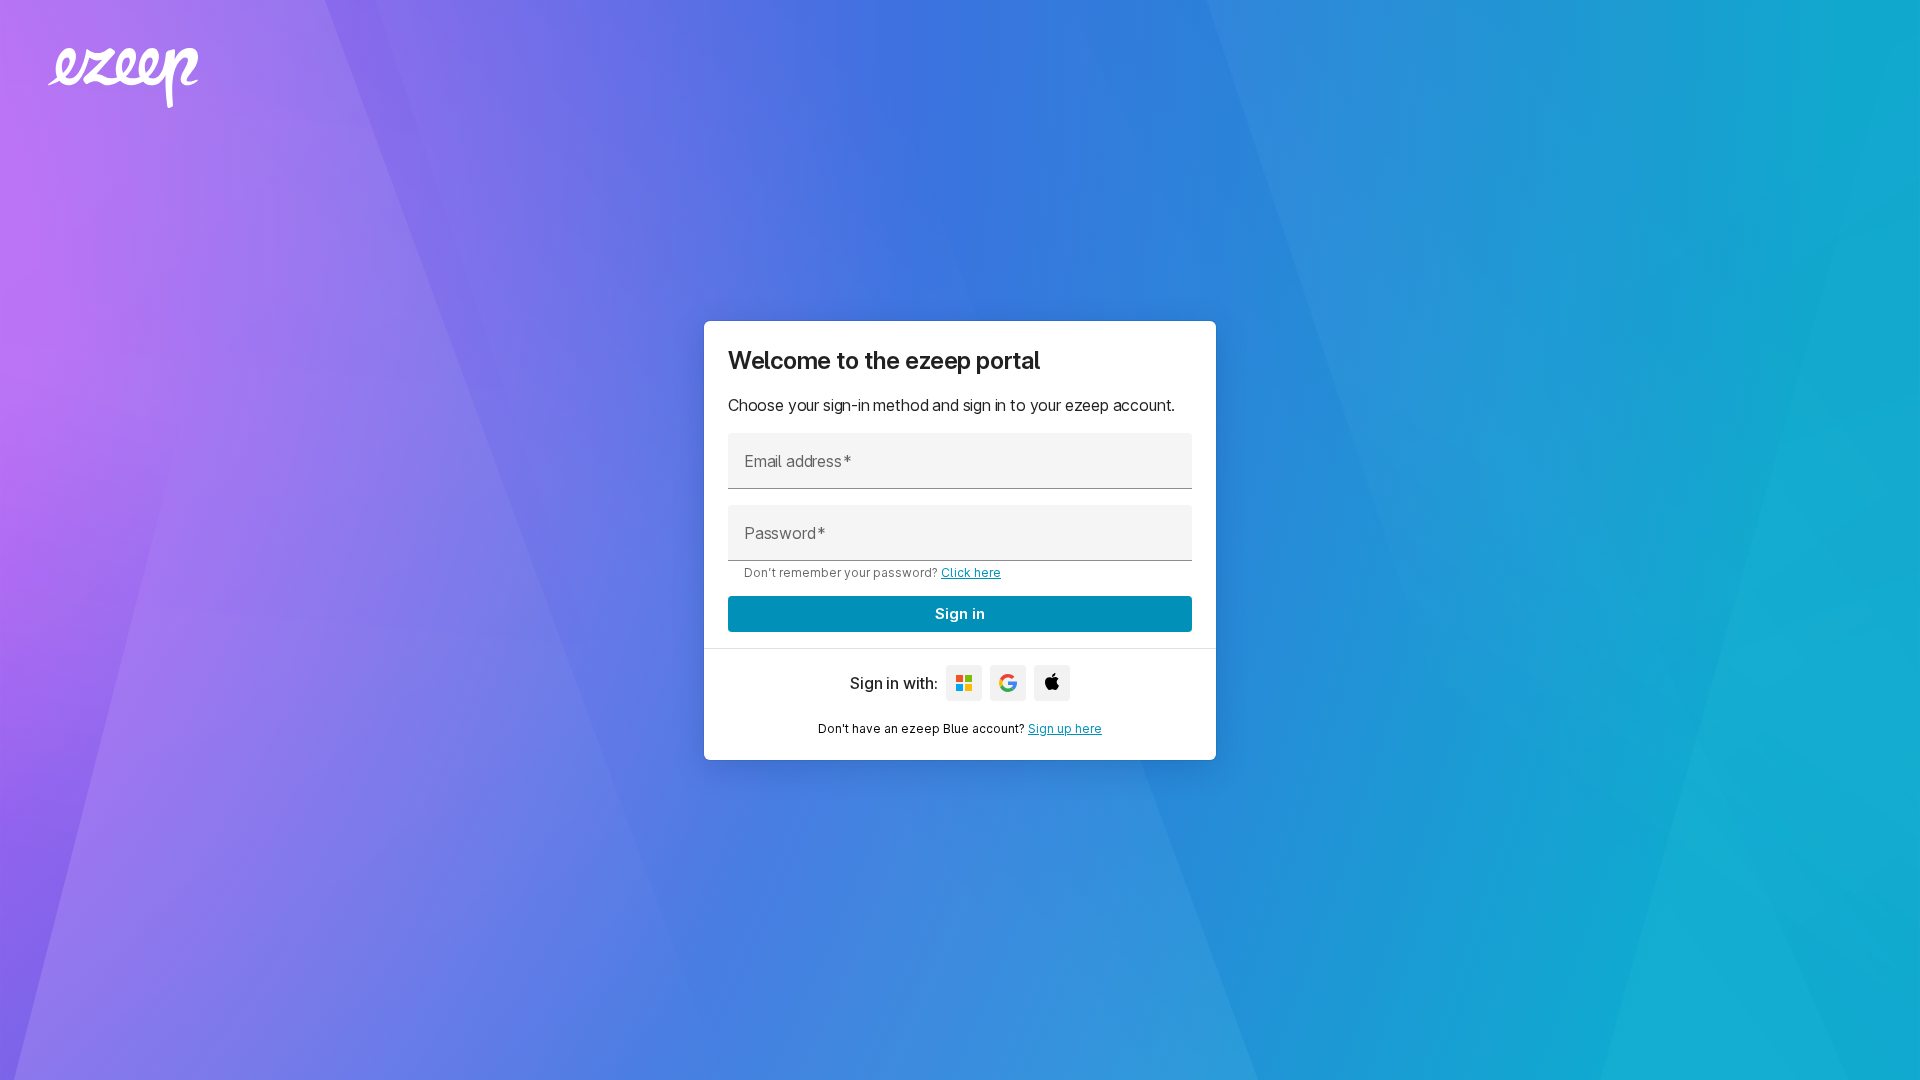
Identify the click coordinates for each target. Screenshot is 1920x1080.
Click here (971, 572)
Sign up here (1065, 728)
